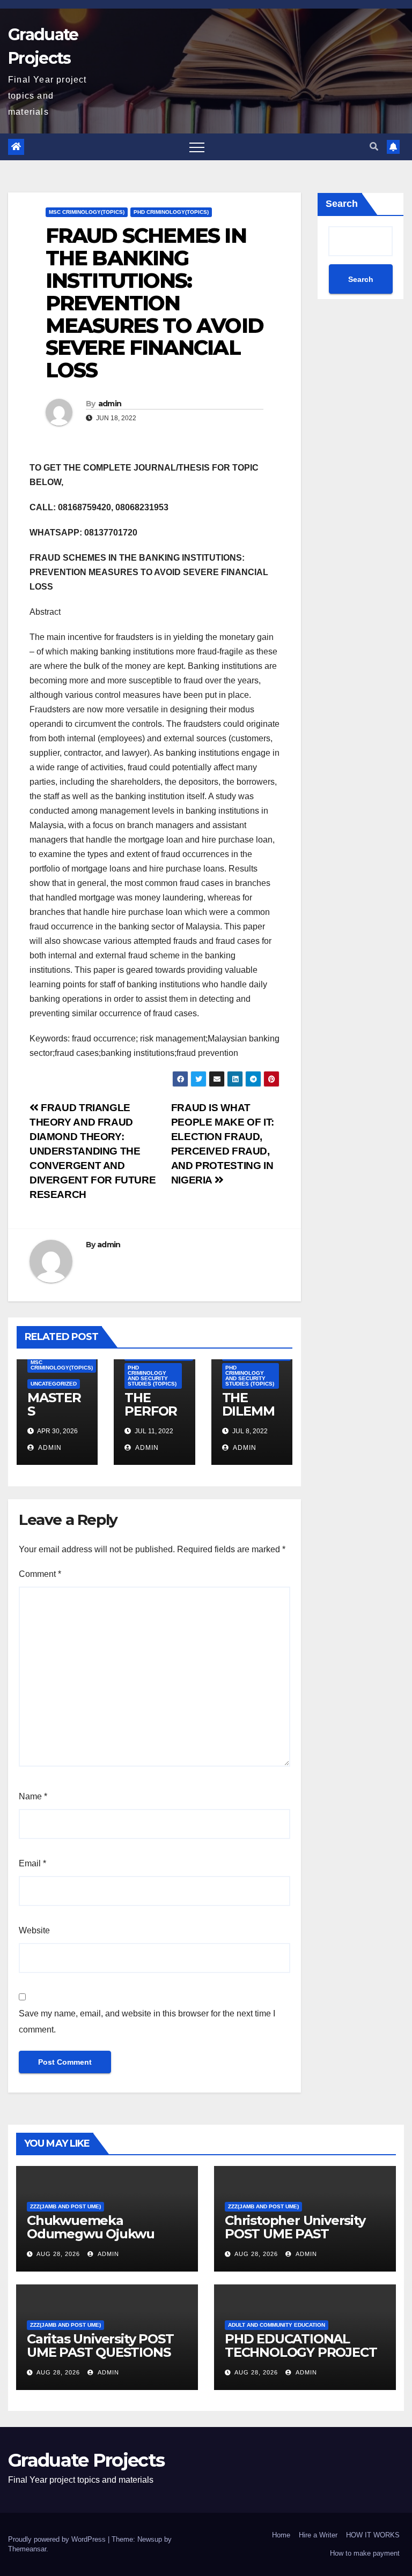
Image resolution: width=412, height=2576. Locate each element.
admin (110, 404)
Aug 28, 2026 (58, 2254)
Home (281, 2535)
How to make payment (365, 2553)
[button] (374, 147)
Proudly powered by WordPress (58, 2539)
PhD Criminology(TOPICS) (171, 212)
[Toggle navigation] (197, 147)
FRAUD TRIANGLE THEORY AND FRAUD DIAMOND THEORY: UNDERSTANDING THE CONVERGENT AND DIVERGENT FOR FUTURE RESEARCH (93, 1151)
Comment (40, 1574)
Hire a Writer (318, 2535)
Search (342, 204)
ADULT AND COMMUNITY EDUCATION (277, 2325)
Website (34, 1930)
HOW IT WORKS (373, 2535)
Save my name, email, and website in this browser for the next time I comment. (147, 2022)
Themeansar (27, 2549)
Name (33, 1796)
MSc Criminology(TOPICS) (87, 212)
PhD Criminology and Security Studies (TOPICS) (152, 1376)
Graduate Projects (86, 2460)
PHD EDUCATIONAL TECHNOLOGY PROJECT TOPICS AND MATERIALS (303, 2352)
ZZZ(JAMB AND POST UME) (65, 2206)
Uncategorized (54, 1384)
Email (32, 1863)
